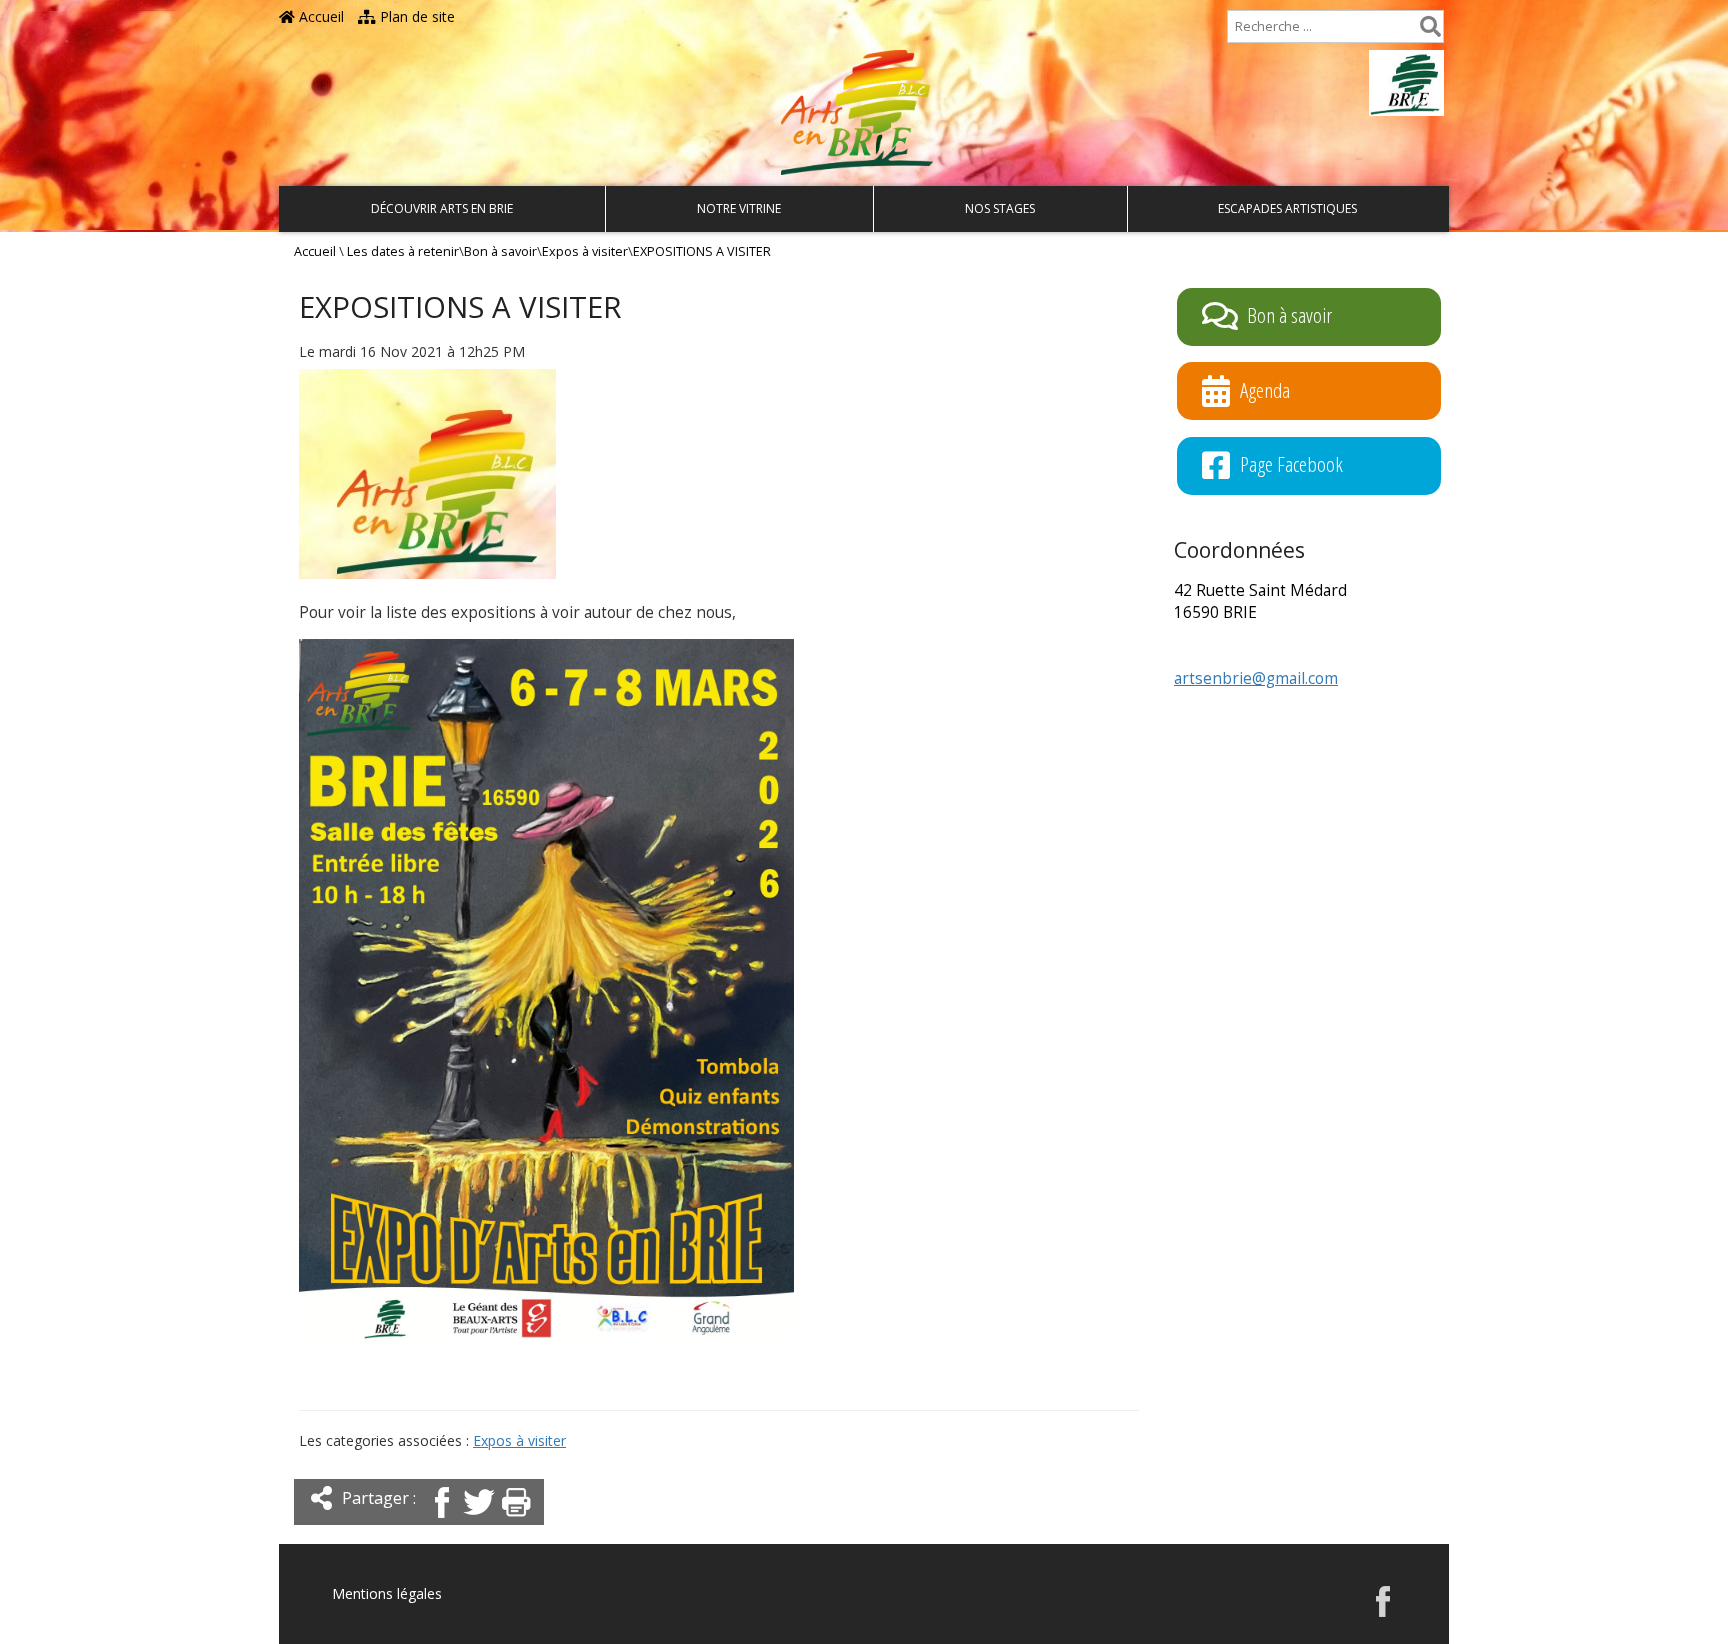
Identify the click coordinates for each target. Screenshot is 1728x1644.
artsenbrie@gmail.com (1256, 678)
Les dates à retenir (403, 251)
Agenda (1265, 389)
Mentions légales (387, 1593)
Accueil (319, 16)
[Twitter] (479, 1519)
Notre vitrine (739, 208)
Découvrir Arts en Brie (442, 208)
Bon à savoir (500, 251)
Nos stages (1000, 208)
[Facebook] (442, 1519)
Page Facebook (1291, 464)
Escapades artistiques (1287, 208)
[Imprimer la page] (516, 1519)
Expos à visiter (585, 251)
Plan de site (415, 16)
